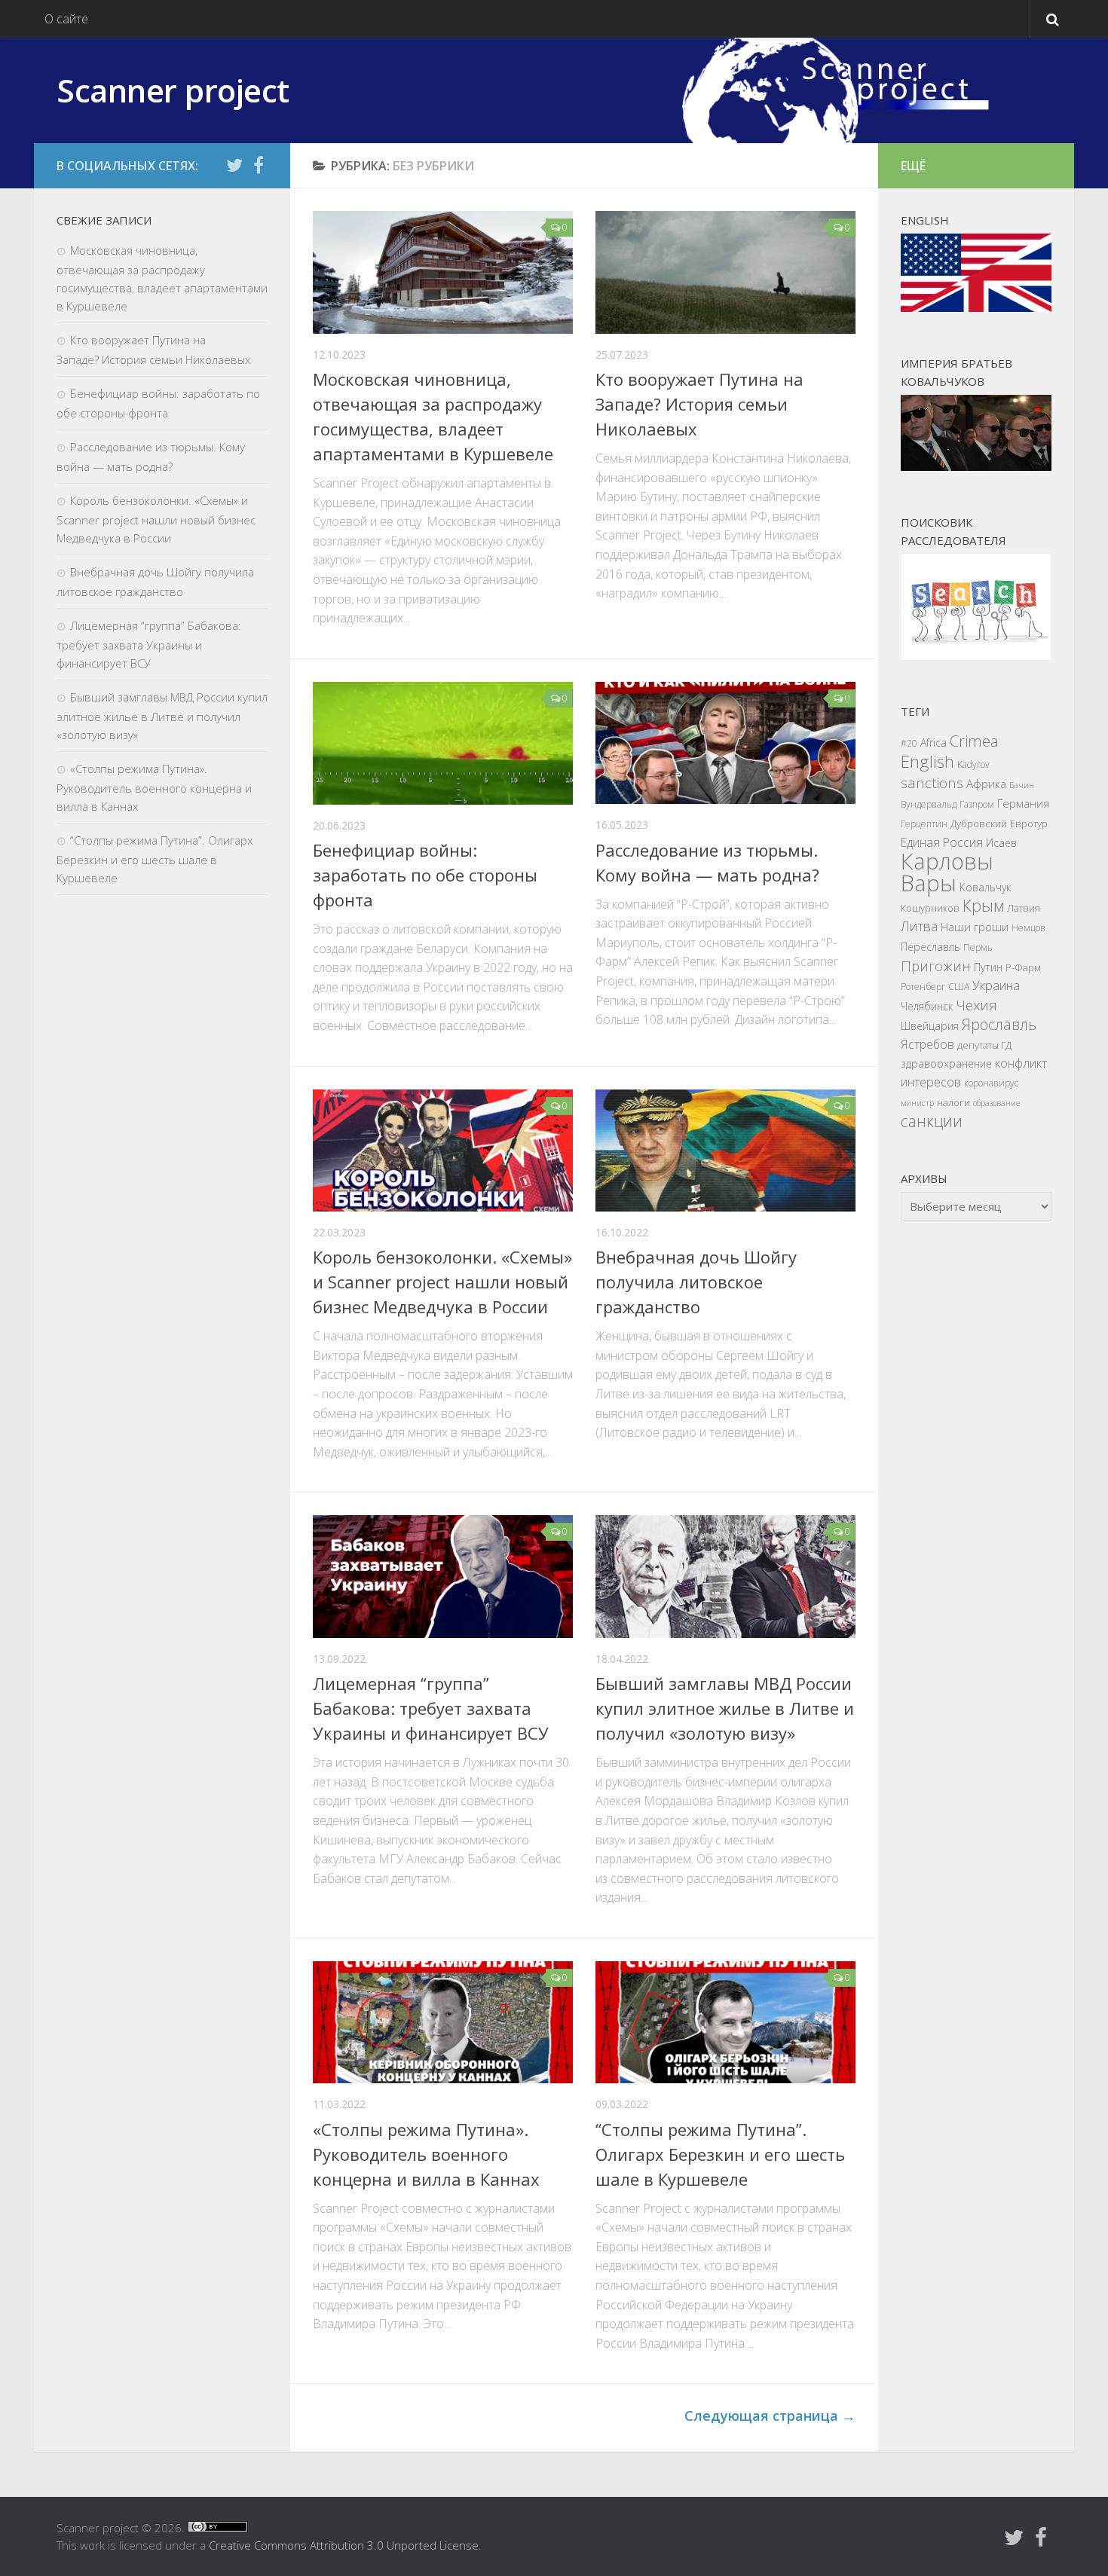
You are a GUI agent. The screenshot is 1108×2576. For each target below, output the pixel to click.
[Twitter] (234, 165)
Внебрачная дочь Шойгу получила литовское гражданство (696, 1282)
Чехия (976, 1005)
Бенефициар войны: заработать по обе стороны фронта (425, 875)
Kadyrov (973, 764)
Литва (919, 926)
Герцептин (924, 824)
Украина (996, 985)
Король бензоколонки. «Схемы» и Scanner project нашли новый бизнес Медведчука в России (442, 1282)
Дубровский (979, 824)
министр (917, 1103)
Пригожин (936, 966)
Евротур (1029, 824)
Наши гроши (975, 927)
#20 (909, 743)
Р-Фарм (1023, 967)
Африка (986, 784)
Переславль (930, 947)
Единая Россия (942, 842)
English (927, 761)
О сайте (66, 19)
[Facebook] (259, 165)
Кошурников (930, 908)
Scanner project (173, 90)
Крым (983, 905)
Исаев (1001, 843)
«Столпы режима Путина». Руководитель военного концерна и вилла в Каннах (426, 2154)
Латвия (1024, 908)
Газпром (977, 804)
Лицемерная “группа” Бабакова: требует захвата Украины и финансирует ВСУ (431, 1708)
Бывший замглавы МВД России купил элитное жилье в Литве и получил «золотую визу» (725, 1708)
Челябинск (927, 1006)
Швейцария (930, 1026)
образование (996, 1103)
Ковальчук (985, 887)
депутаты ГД (984, 1045)
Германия (1023, 803)
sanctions (932, 783)
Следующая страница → (770, 2416)
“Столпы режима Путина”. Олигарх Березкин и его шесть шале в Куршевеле (720, 2154)
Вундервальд (929, 804)
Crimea (974, 741)
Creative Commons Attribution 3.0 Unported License (344, 2545)
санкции (932, 1121)
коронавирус (991, 1083)
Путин (988, 967)
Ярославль (999, 1024)
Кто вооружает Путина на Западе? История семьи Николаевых (699, 404)
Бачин (1022, 785)
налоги (953, 1102)
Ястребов (927, 1044)
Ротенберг (923, 987)
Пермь (978, 947)
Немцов (1028, 928)
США (959, 987)
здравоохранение (946, 1063)
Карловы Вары (947, 872)
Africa (934, 743)
